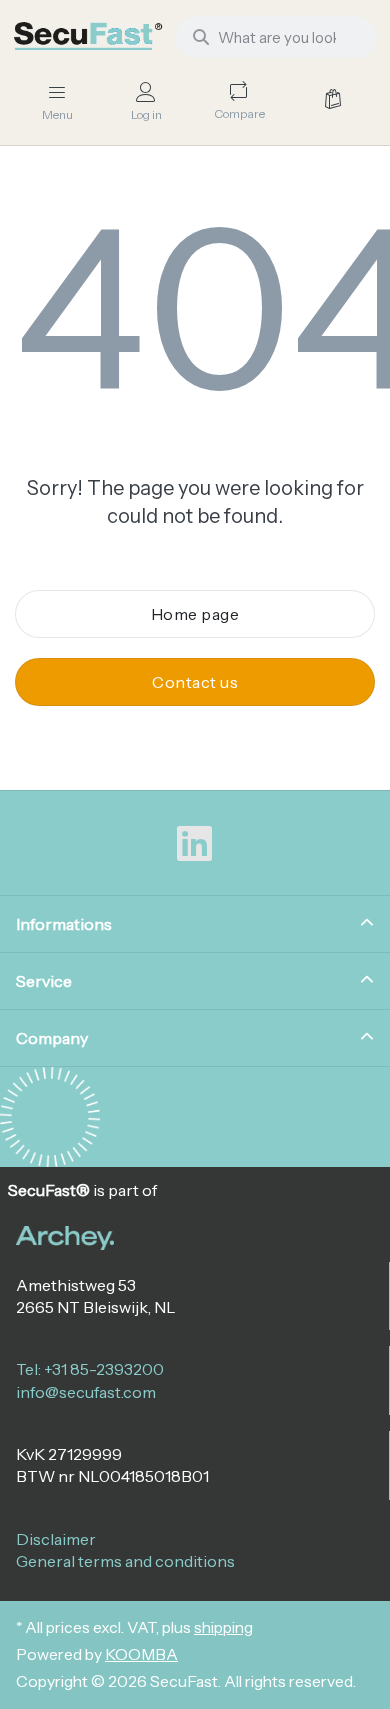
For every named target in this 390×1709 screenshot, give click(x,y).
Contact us (195, 682)
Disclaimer (56, 1539)
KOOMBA (141, 1654)
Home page (195, 614)
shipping (223, 1627)
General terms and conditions (125, 1561)
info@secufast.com (86, 1392)
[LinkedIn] (195, 844)
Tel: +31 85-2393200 (90, 1369)
